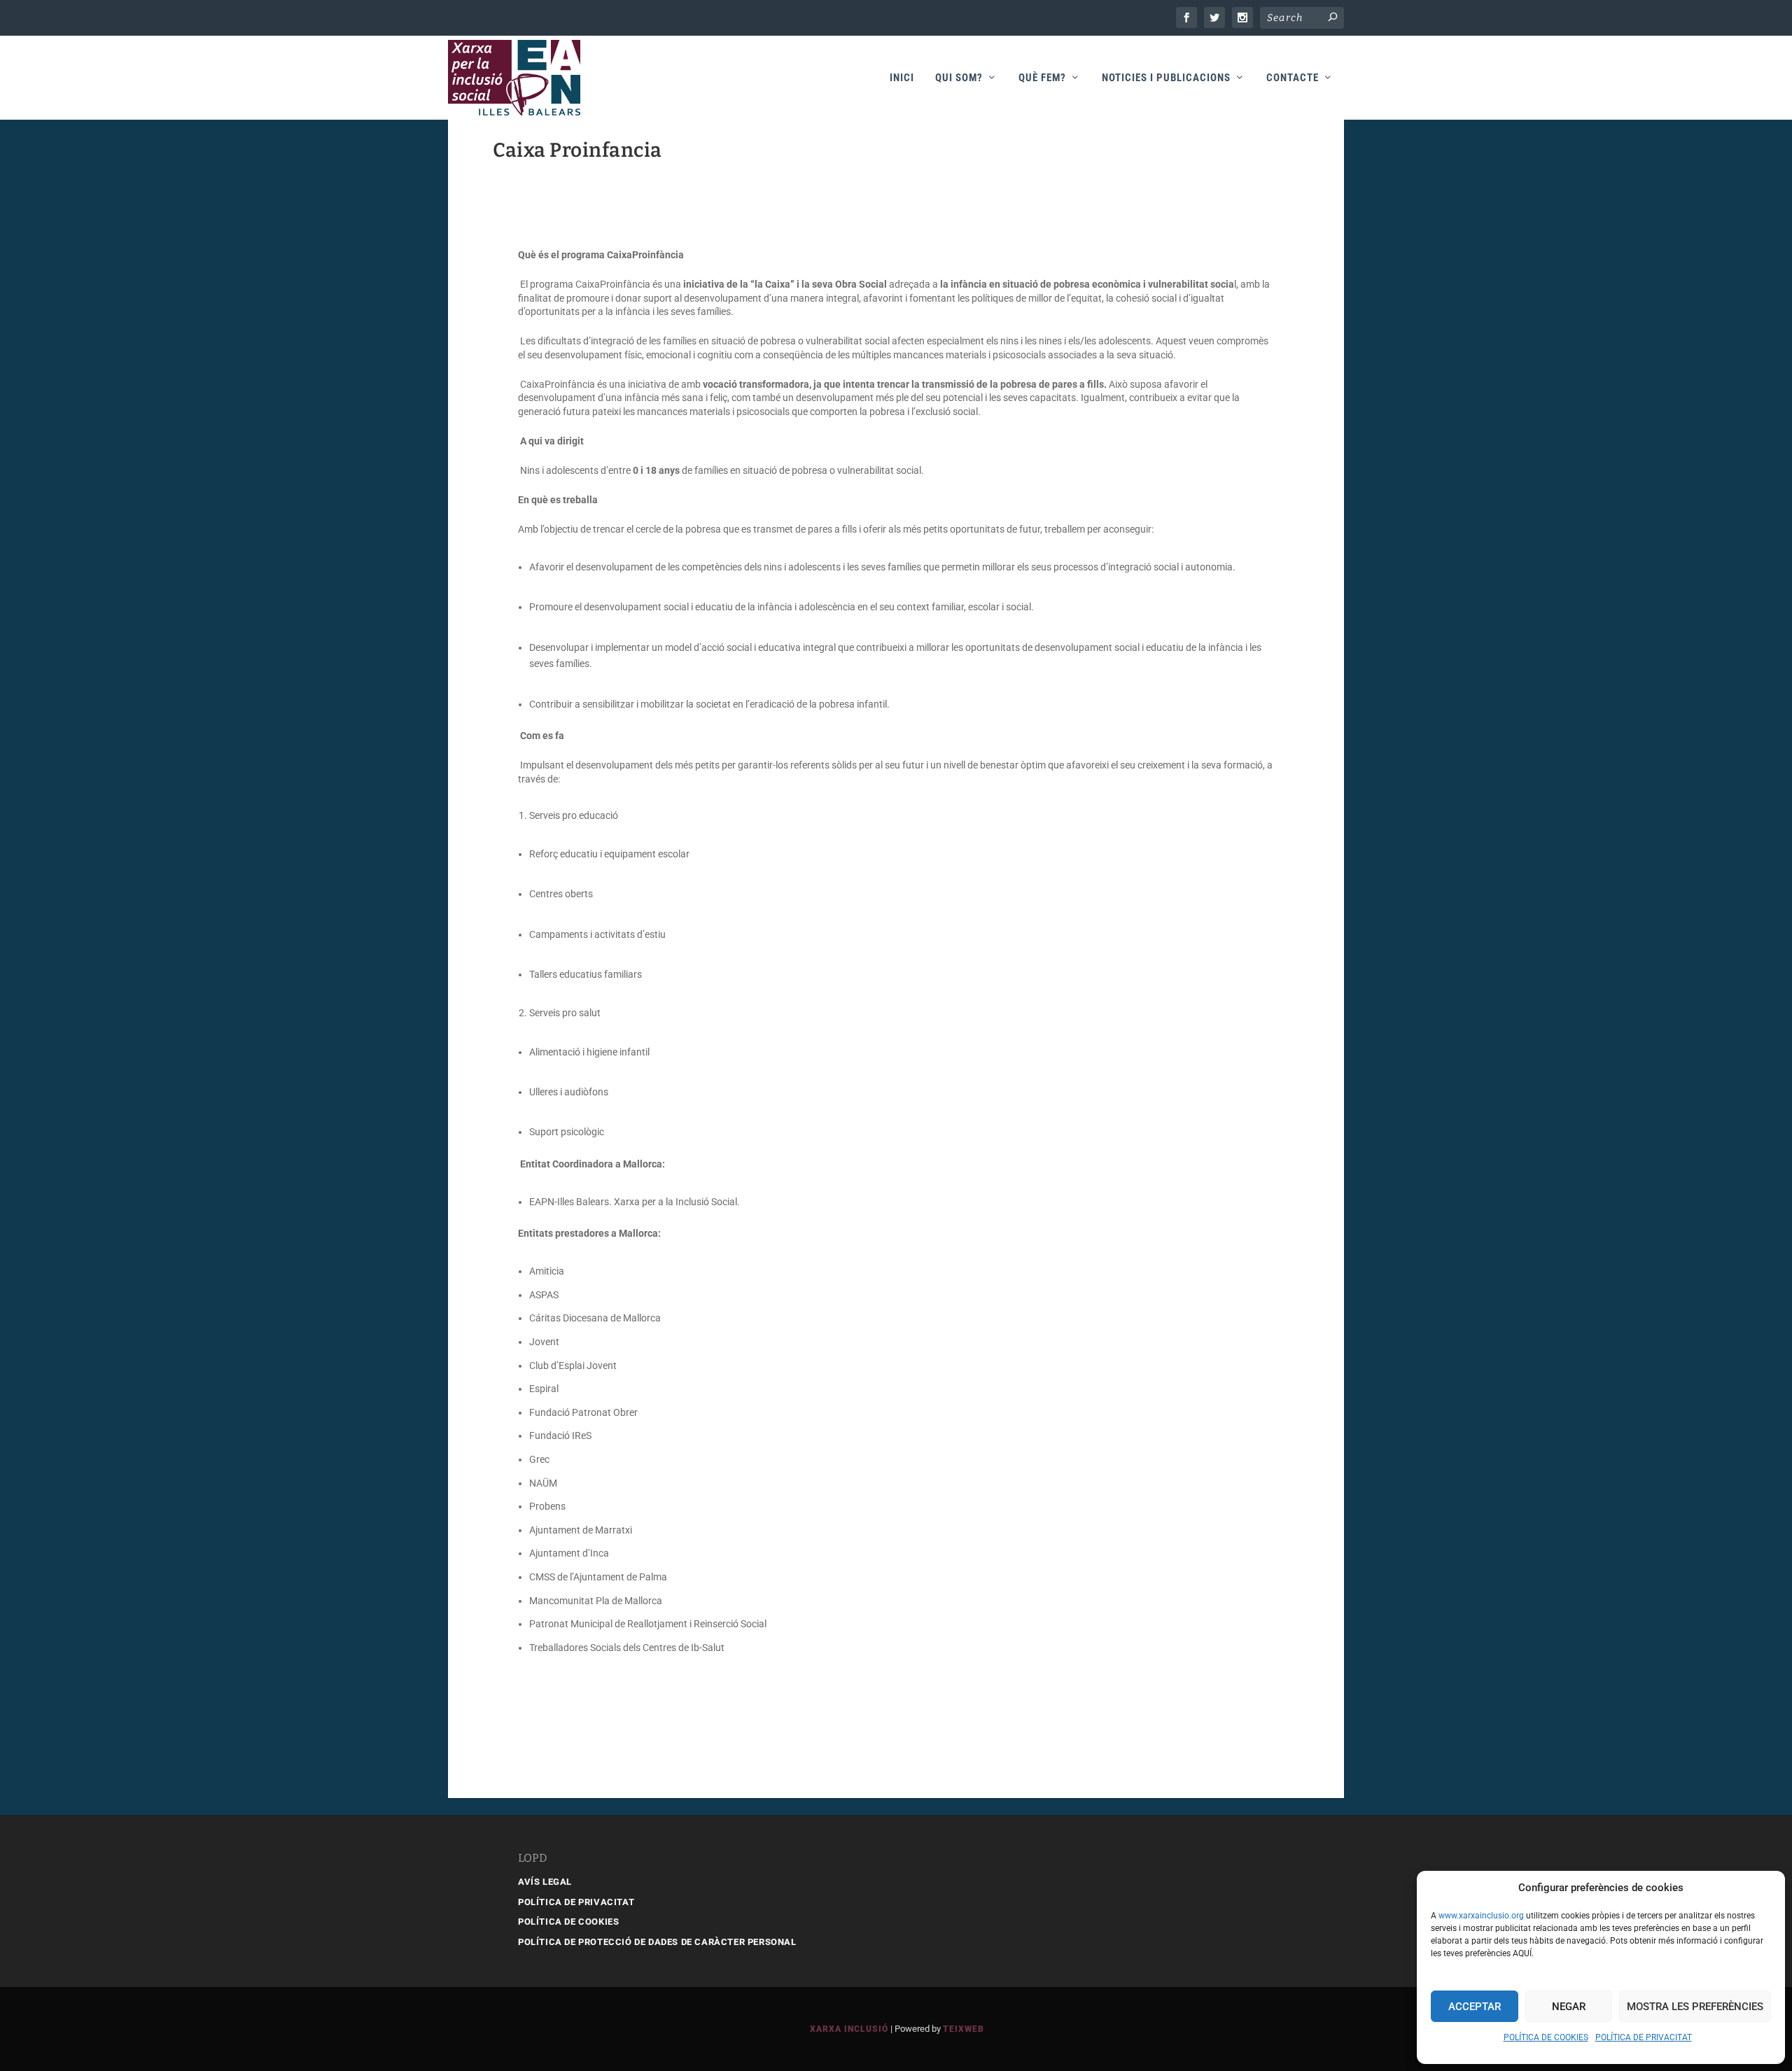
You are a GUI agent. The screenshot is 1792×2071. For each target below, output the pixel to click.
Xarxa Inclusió (849, 2029)
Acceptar (1475, 2007)
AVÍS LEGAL (545, 1882)
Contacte (1293, 78)
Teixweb (964, 2029)
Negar (1569, 2007)
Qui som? (959, 78)
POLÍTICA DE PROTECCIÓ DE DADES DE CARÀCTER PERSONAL (657, 1942)
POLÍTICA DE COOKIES (1546, 2037)
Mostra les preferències (1695, 2007)
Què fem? (1042, 78)
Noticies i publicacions (1166, 78)
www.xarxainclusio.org (1481, 1916)
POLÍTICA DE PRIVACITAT (1644, 2037)
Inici (902, 78)
